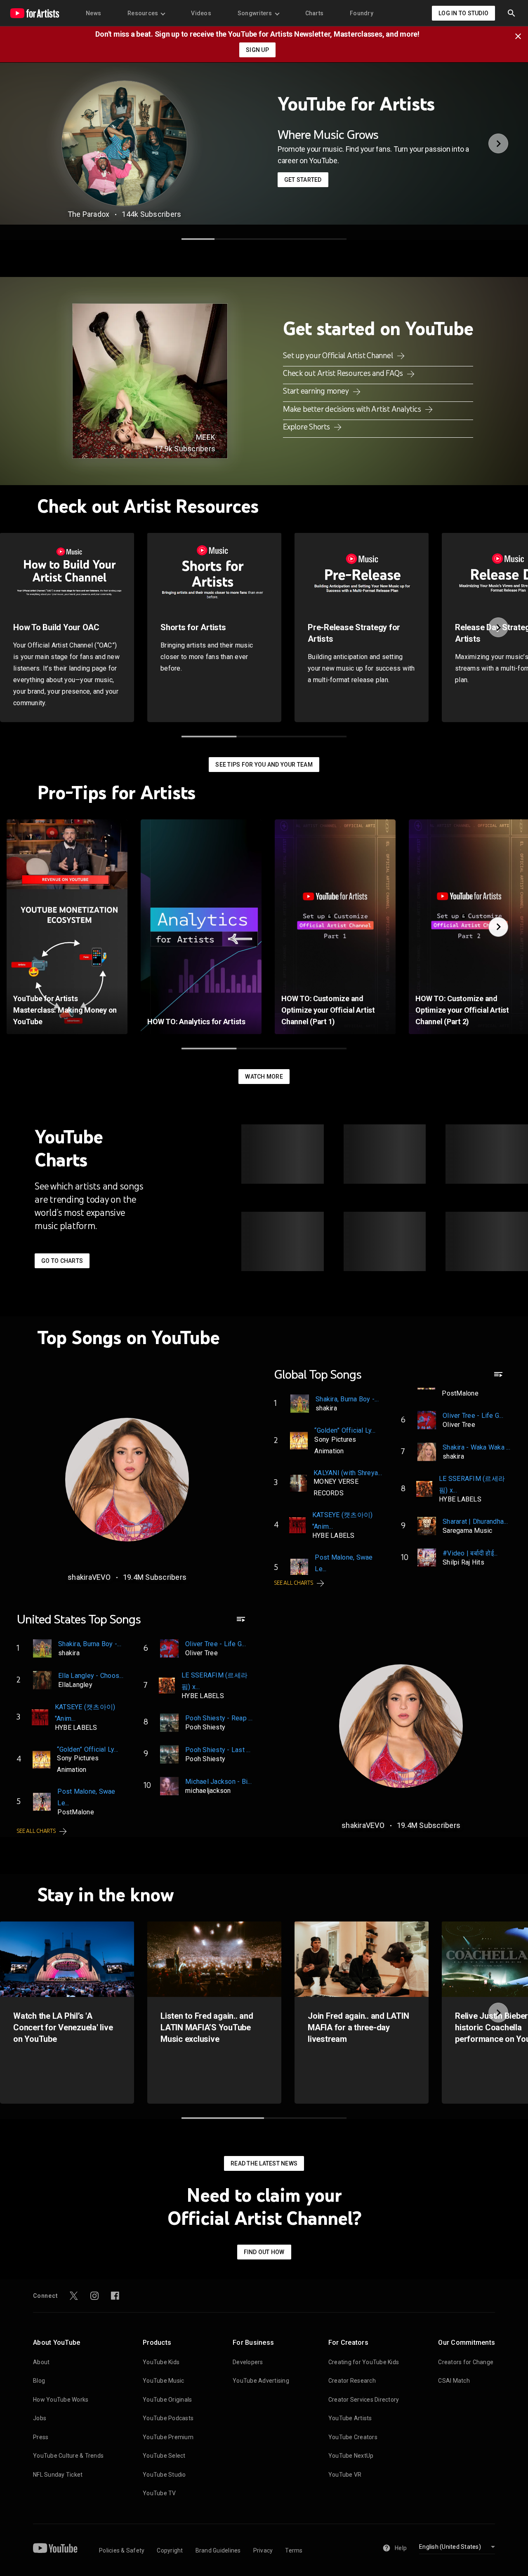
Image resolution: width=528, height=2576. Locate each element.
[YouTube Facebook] (115, 2296)
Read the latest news (264, 2163)
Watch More (264, 1077)
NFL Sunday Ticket (58, 2475)
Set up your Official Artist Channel (339, 355)
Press (41, 2437)
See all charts (294, 1583)
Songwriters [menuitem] (255, 13)
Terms (294, 2550)
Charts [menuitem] (315, 13)
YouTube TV (159, 2493)
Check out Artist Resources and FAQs (344, 373)
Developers (248, 2362)
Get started (303, 180)
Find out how (264, 2252)
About (41, 2362)
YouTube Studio (164, 2475)
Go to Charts (62, 1261)
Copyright (170, 2550)
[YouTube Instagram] (94, 2296)
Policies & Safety (122, 2550)
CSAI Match (454, 2381)
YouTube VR (345, 2475)
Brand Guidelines (218, 2550)
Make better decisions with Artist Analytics (353, 409)
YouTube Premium (168, 2437)
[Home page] (35, 13)
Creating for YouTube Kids (364, 2362)
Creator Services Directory (364, 2400)
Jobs (40, 2418)
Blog (39, 2381)
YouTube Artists (350, 2418)
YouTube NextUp (351, 2456)
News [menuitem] (93, 13)
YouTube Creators (353, 2437)
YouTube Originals (167, 2400)
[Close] (521, 35)
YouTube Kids (161, 2362)
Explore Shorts (307, 427)
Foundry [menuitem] (362, 13)
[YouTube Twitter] (74, 2296)
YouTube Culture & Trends (68, 2456)
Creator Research (352, 2381)
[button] (511, 13)
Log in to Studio (463, 13)
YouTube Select (164, 2456)
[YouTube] (55, 2548)
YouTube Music (163, 2381)
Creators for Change (466, 2362)
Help (401, 2548)
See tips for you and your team (264, 765)
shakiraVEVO (89, 1577)
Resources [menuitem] (143, 13)
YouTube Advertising (261, 2381)
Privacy (263, 2550)
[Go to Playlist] (498, 1378)
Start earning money (317, 391)
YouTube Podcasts (168, 2418)
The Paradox (89, 214)
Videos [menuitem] (201, 13)
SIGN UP (257, 50)
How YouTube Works (61, 2400)
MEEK (206, 437)
